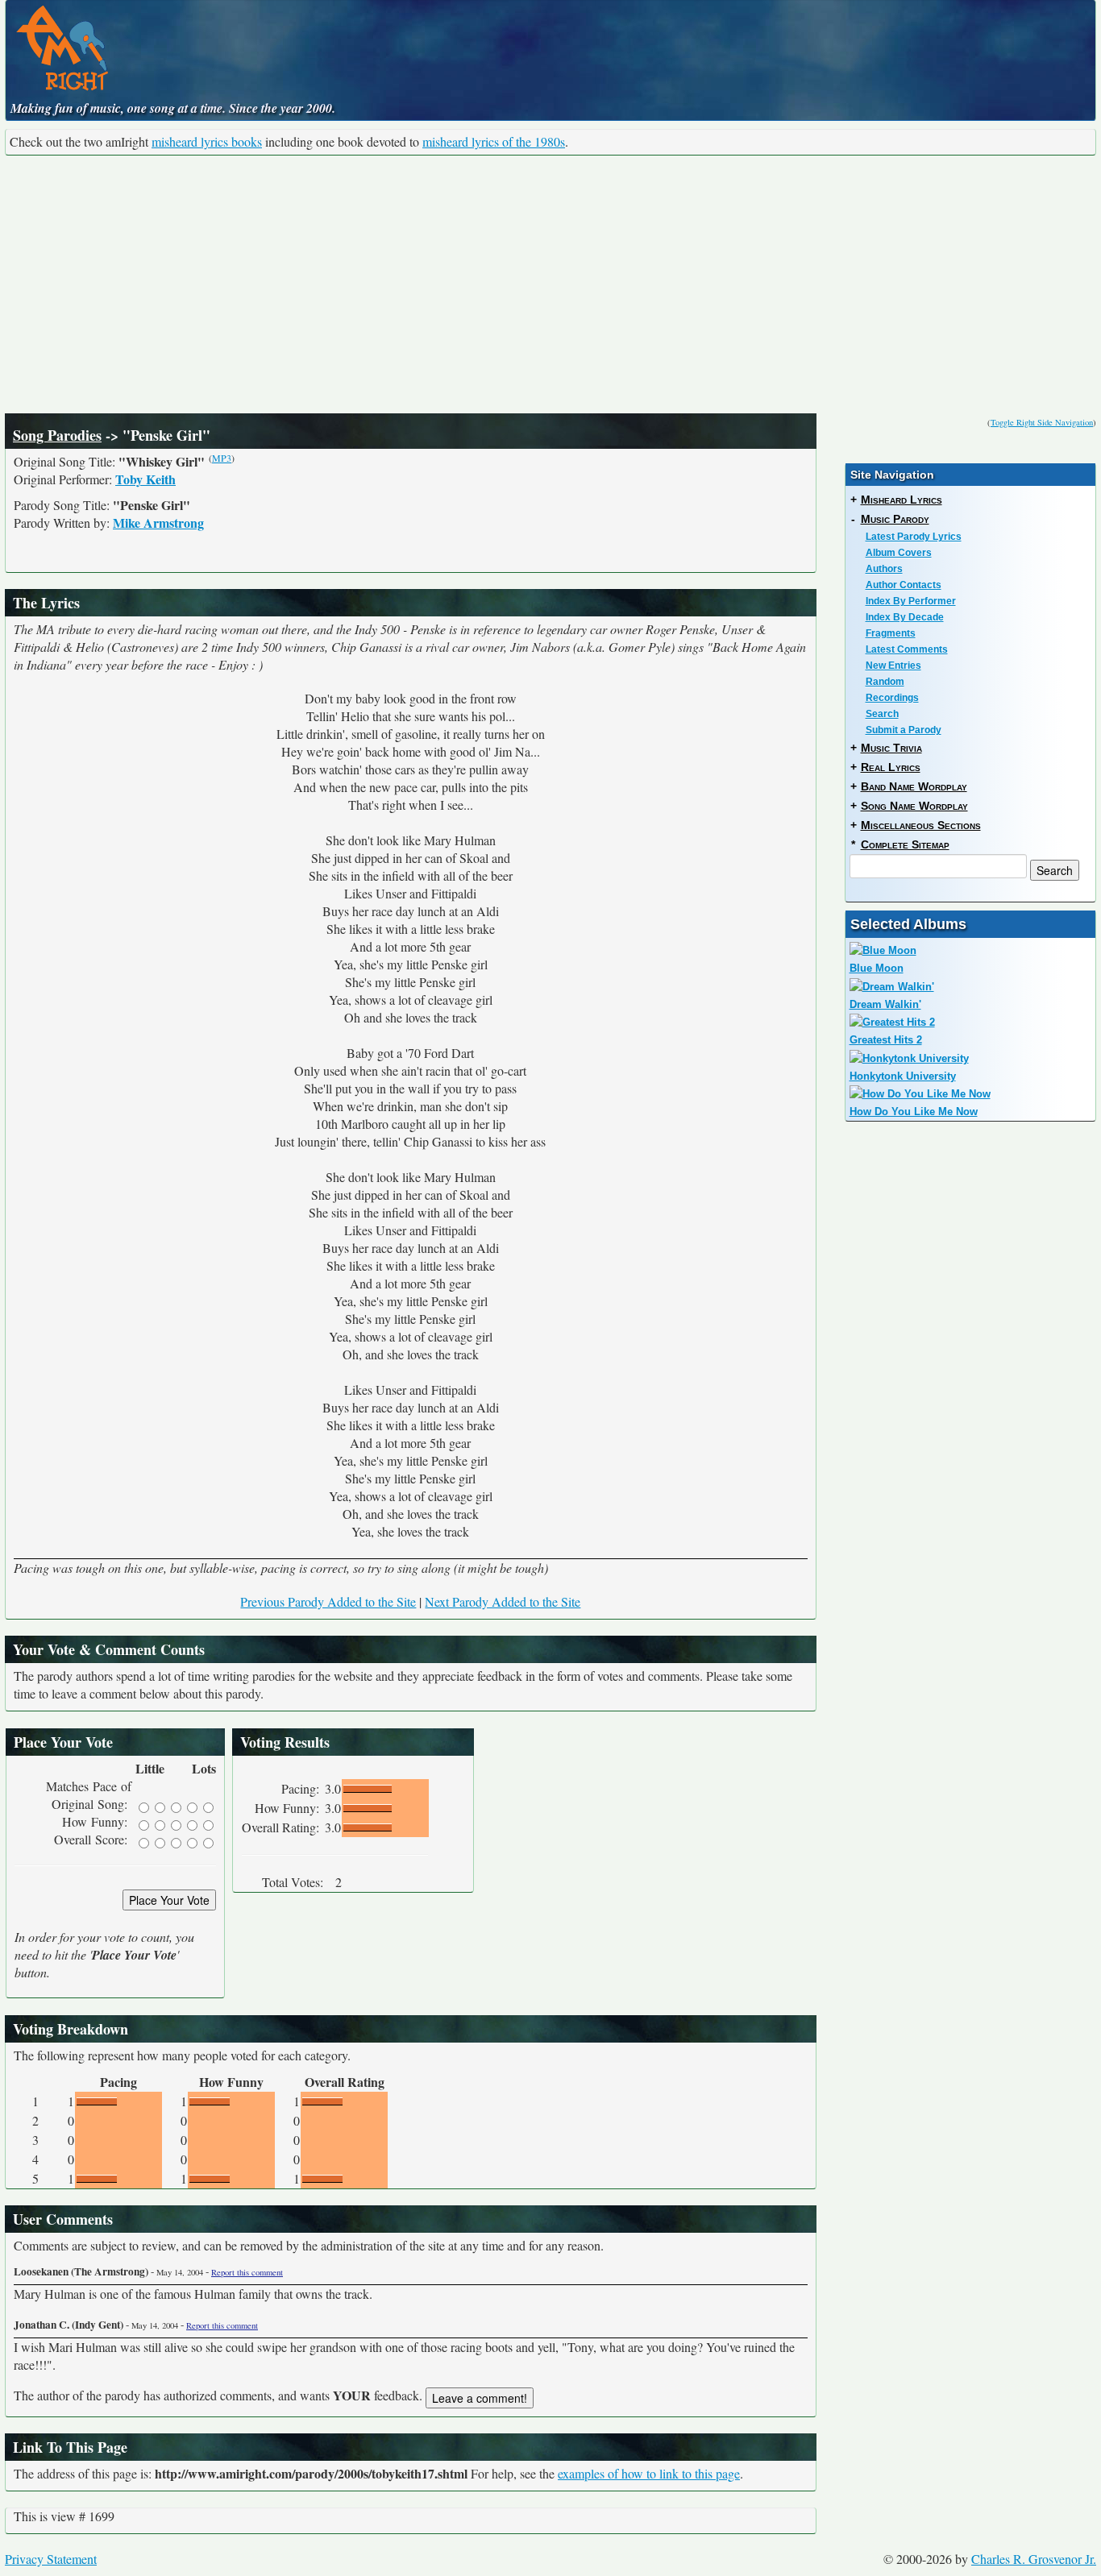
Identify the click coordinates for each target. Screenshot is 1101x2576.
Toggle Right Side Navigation (1042, 422)
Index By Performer (911, 601)
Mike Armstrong (158, 523)
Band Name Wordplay (914, 786)
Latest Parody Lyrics (914, 537)
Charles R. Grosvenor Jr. (1034, 2559)
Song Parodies (57, 435)
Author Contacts (904, 585)
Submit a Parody (904, 730)
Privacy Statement (51, 2559)
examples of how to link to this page (649, 2473)
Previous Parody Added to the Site (328, 1601)
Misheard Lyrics (902, 500)
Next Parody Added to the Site (503, 1601)
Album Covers (899, 553)
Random (885, 682)
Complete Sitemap (905, 844)
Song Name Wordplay (914, 806)
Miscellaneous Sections (921, 825)
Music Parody (895, 519)
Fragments (891, 633)
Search (882, 714)
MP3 (222, 458)
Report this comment (247, 2272)
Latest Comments (907, 649)
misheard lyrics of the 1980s (494, 141)
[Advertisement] (550, 284)
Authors (884, 569)
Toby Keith (145, 479)
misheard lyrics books (207, 141)
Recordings (892, 698)
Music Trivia (891, 748)
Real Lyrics (891, 767)
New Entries (893, 666)
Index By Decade (905, 617)
